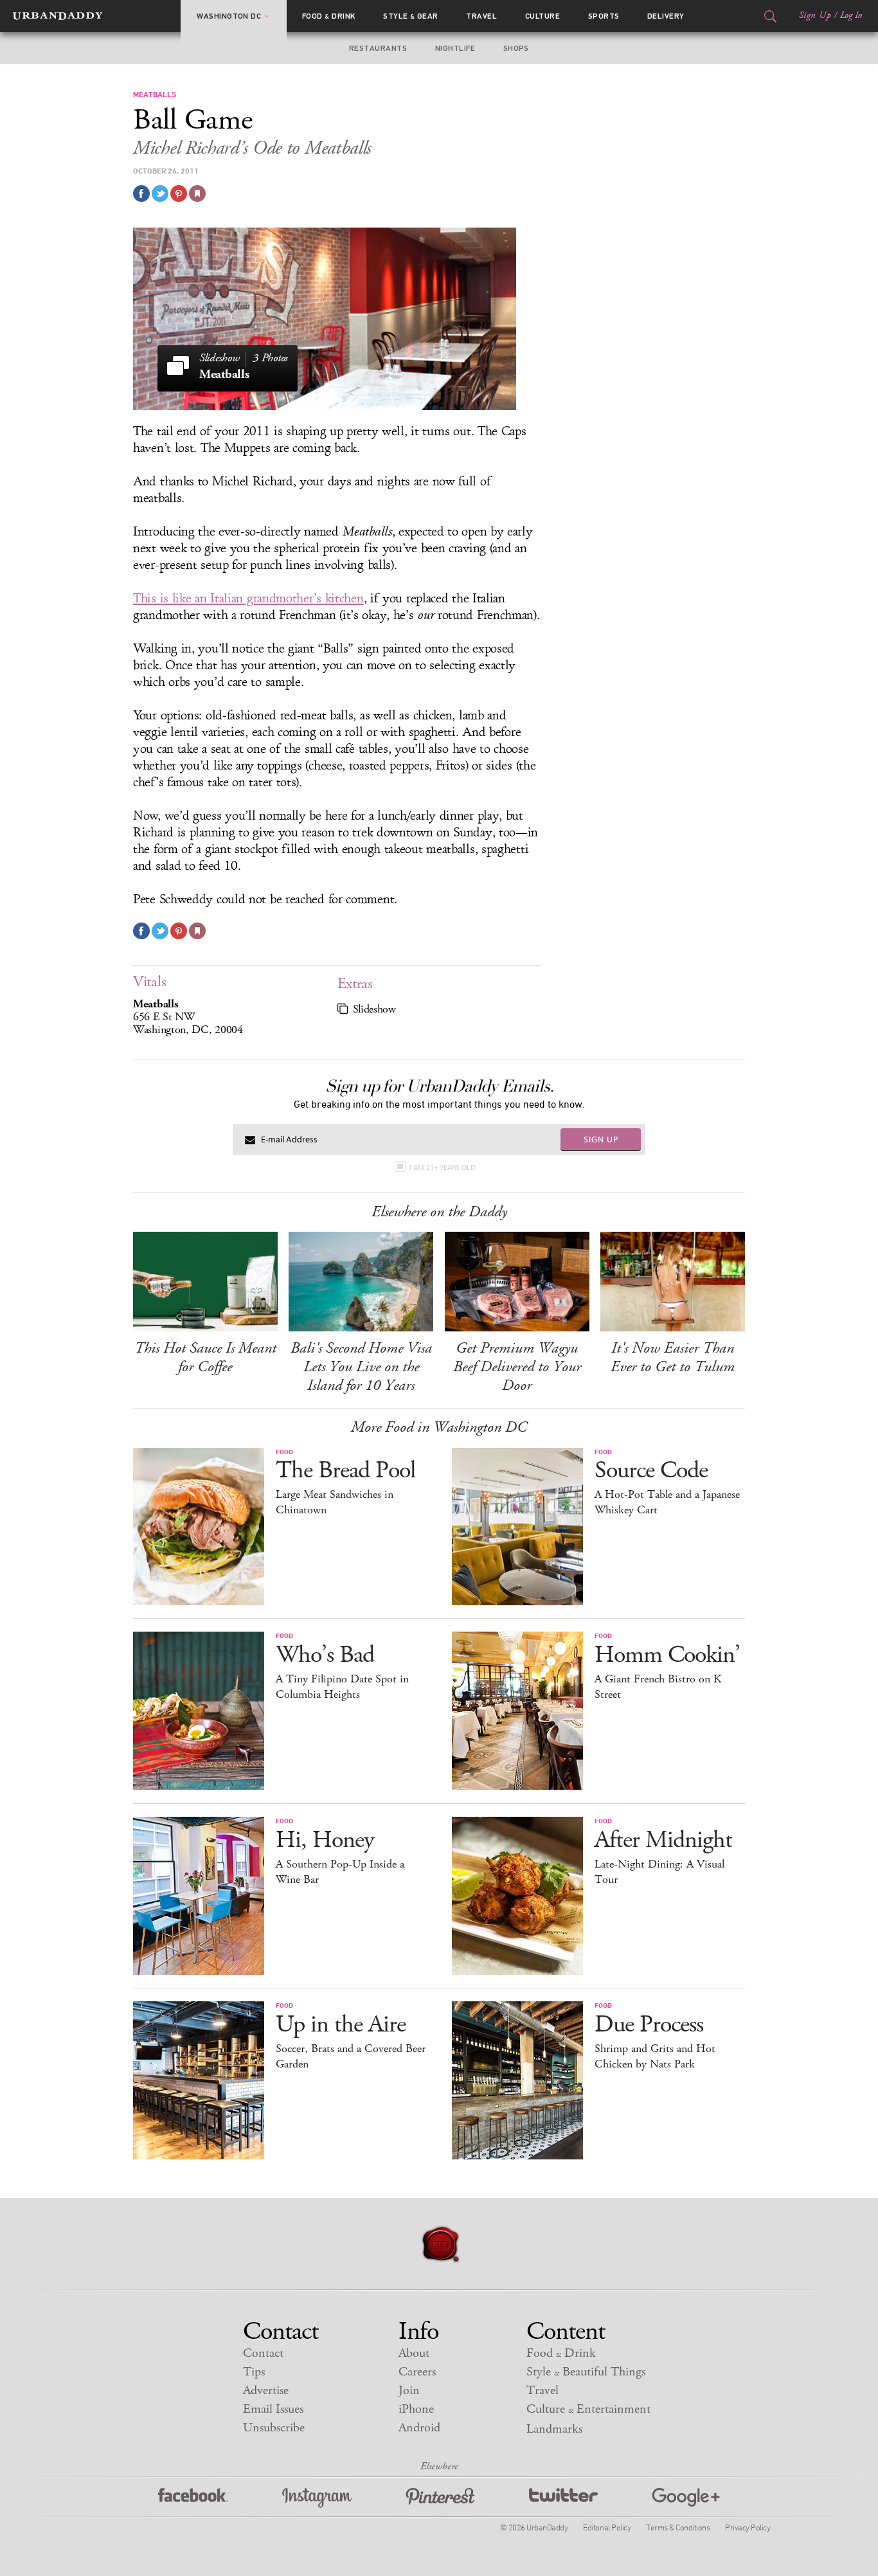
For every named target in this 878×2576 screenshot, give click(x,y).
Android (419, 2428)
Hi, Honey (325, 1840)
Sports (604, 16)
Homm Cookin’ (667, 1655)
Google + (686, 2498)
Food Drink (329, 16)
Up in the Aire (341, 2025)
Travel (481, 16)
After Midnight (663, 1840)
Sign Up (815, 15)
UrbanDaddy (58, 16)
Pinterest (440, 2498)
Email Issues (273, 2409)
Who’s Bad (325, 1655)
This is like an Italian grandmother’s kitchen (248, 599)
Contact (263, 2353)
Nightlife (455, 48)
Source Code (651, 1471)
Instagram (317, 2498)
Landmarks (554, 2429)
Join (409, 2391)
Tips (254, 2372)
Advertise (266, 2391)
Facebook (193, 2498)
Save (179, 194)
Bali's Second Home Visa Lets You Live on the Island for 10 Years (361, 1367)
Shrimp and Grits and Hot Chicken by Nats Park (655, 2057)
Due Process (649, 2025)
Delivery (666, 16)
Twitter (563, 2498)
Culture (542, 16)
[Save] (197, 194)
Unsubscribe (274, 2428)
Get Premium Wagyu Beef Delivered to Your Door (517, 1367)
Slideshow (374, 1009)
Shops (516, 48)
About (414, 2353)
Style (411, 16)
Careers (417, 2372)
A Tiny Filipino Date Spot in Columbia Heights (342, 1687)
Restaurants (378, 48)
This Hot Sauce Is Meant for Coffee (205, 1357)
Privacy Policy (748, 2527)
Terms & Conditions (678, 2527)
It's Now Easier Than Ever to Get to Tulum (673, 1357)
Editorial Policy (607, 2527)
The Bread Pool (345, 1471)
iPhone (416, 2409)
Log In (851, 15)
